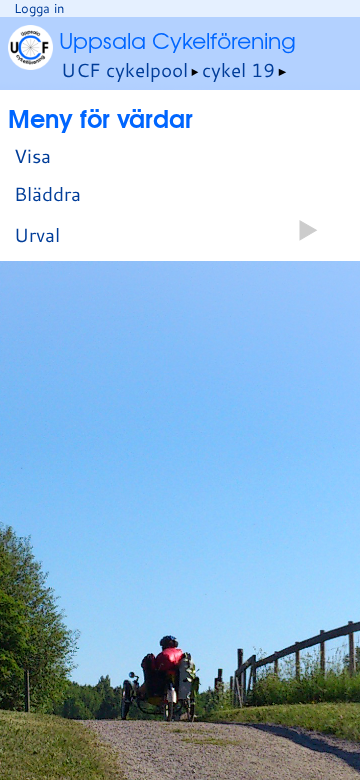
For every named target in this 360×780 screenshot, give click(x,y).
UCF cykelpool (124, 69)
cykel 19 (238, 69)
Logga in (39, 8)
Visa (32, 155)
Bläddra (47, 193)
